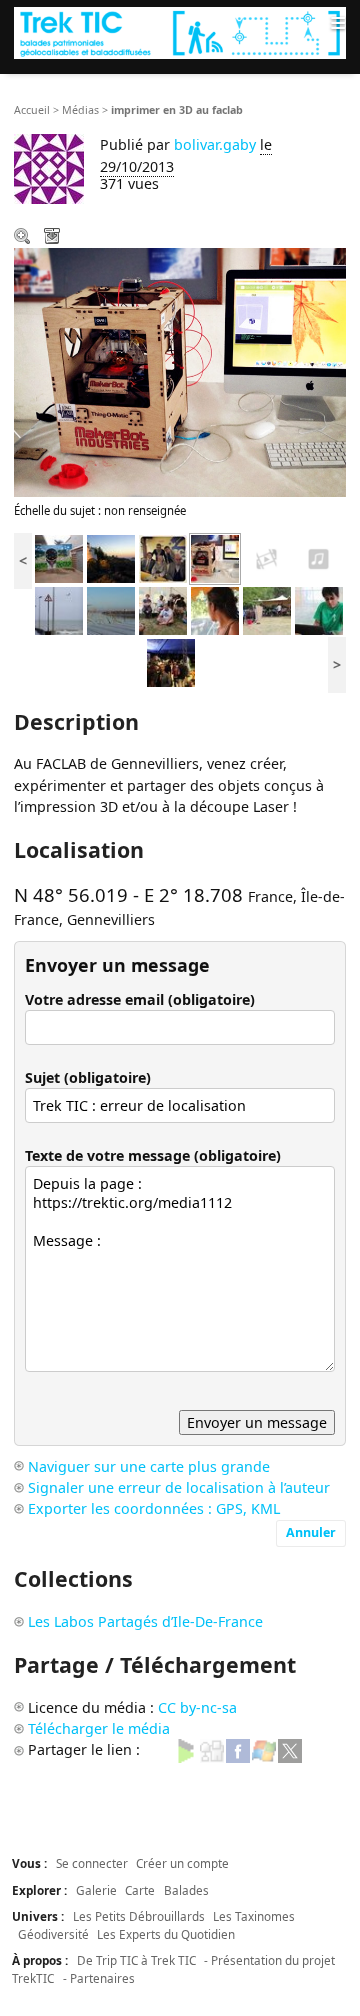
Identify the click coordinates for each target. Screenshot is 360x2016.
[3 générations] (163, 557)
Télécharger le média (54, 238)
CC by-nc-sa (197, 1707)
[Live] (264, 1749)
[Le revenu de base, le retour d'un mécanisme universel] (163, 609)
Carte (140, 1890)
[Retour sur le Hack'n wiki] (319, 609)
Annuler (311, 1532)
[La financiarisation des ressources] (267, 609)
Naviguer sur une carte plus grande (149, 1466)
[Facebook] (238, 1749)
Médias (80, 110)
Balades (186, 1890)
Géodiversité (53, 1934)
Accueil (32, 110)
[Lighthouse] (111, 557)
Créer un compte (182, 1863)
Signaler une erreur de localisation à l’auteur (179, 1487)
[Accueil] (180, 33)
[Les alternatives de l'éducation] (215, 609)
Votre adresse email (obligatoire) (140, 999)
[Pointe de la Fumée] (59, 609)
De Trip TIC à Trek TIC (136, 1960)
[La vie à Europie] (171, 661)
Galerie (96, 1890)
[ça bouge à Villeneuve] (267, 557)
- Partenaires (99, 1978)
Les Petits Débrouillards (139, 1916)
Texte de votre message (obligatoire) (153, 1155)
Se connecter (92, 1863)
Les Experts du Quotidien (166, 1934)
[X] (290, 1749)
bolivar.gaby (215, 144)
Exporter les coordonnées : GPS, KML (154, 1508)
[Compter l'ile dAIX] (319, 557)
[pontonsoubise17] (111, 609)
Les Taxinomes (254, 1916)
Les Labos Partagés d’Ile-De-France (145, 1621)
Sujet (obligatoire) (88, 1077)
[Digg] (212, 1749)
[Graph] (59, 557)
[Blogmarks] (186, 1749)
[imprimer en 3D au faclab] (215, 557)
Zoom (24, 238)
